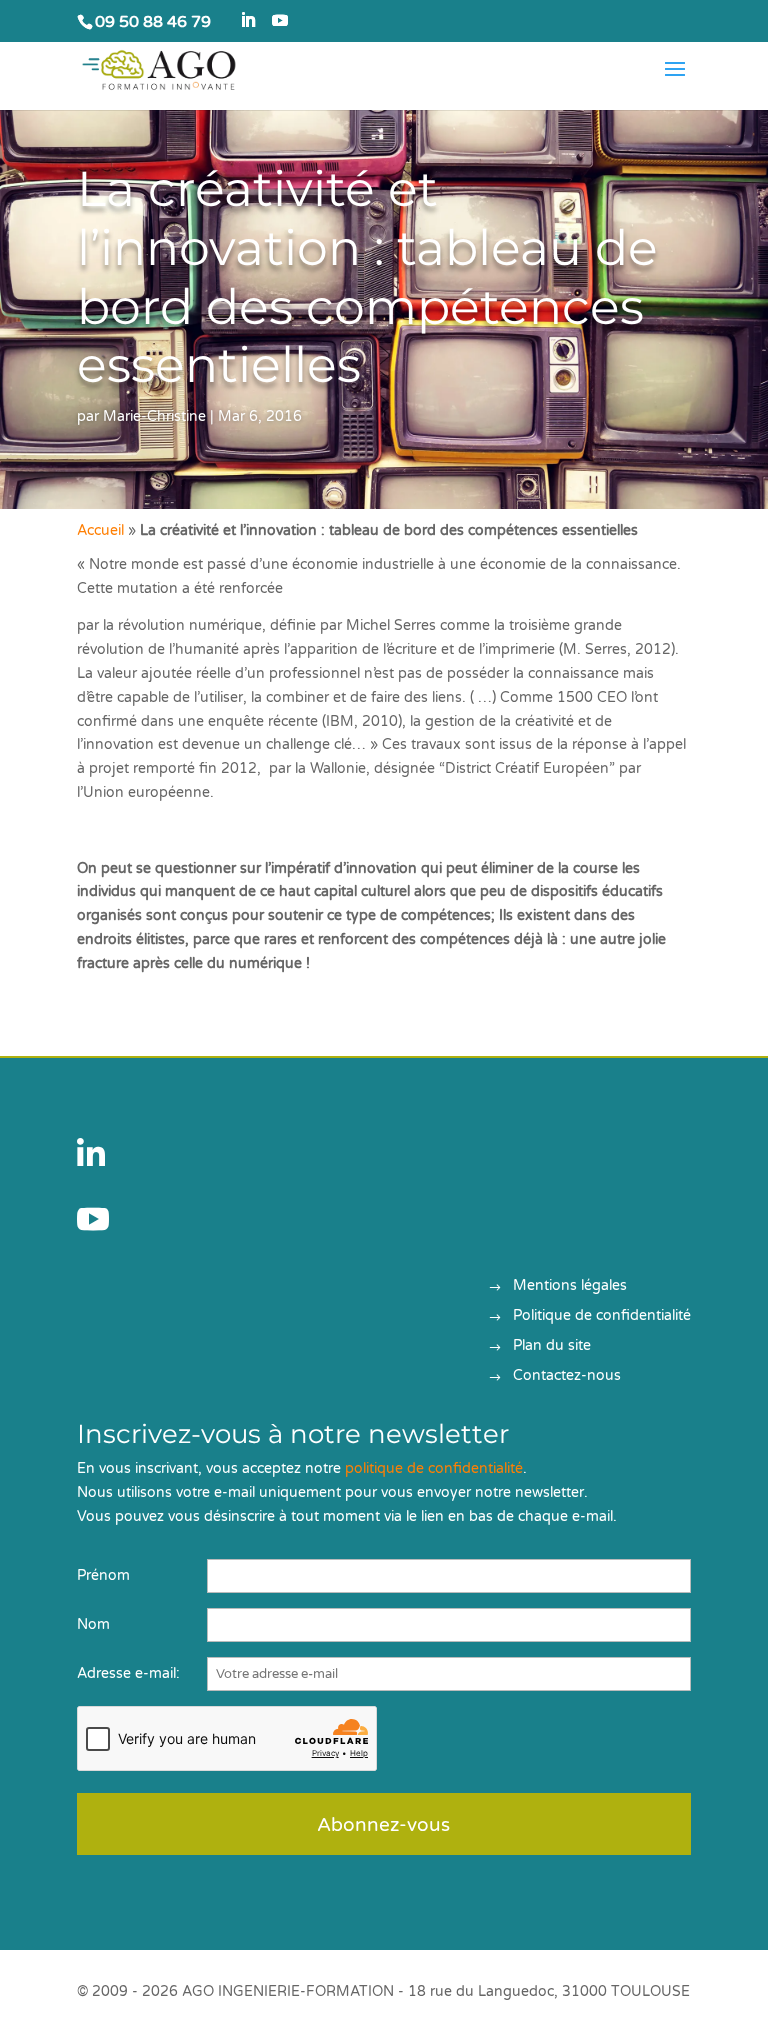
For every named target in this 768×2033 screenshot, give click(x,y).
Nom (93, 1624)
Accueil (100, 530)
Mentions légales (570, 1286)
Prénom (103, 1575)
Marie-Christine (154, 416)
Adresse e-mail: (128, 1673)
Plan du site (552, 1346)
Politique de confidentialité (602, 1316)
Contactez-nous (567, 1376)
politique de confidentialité (434, 1468)
